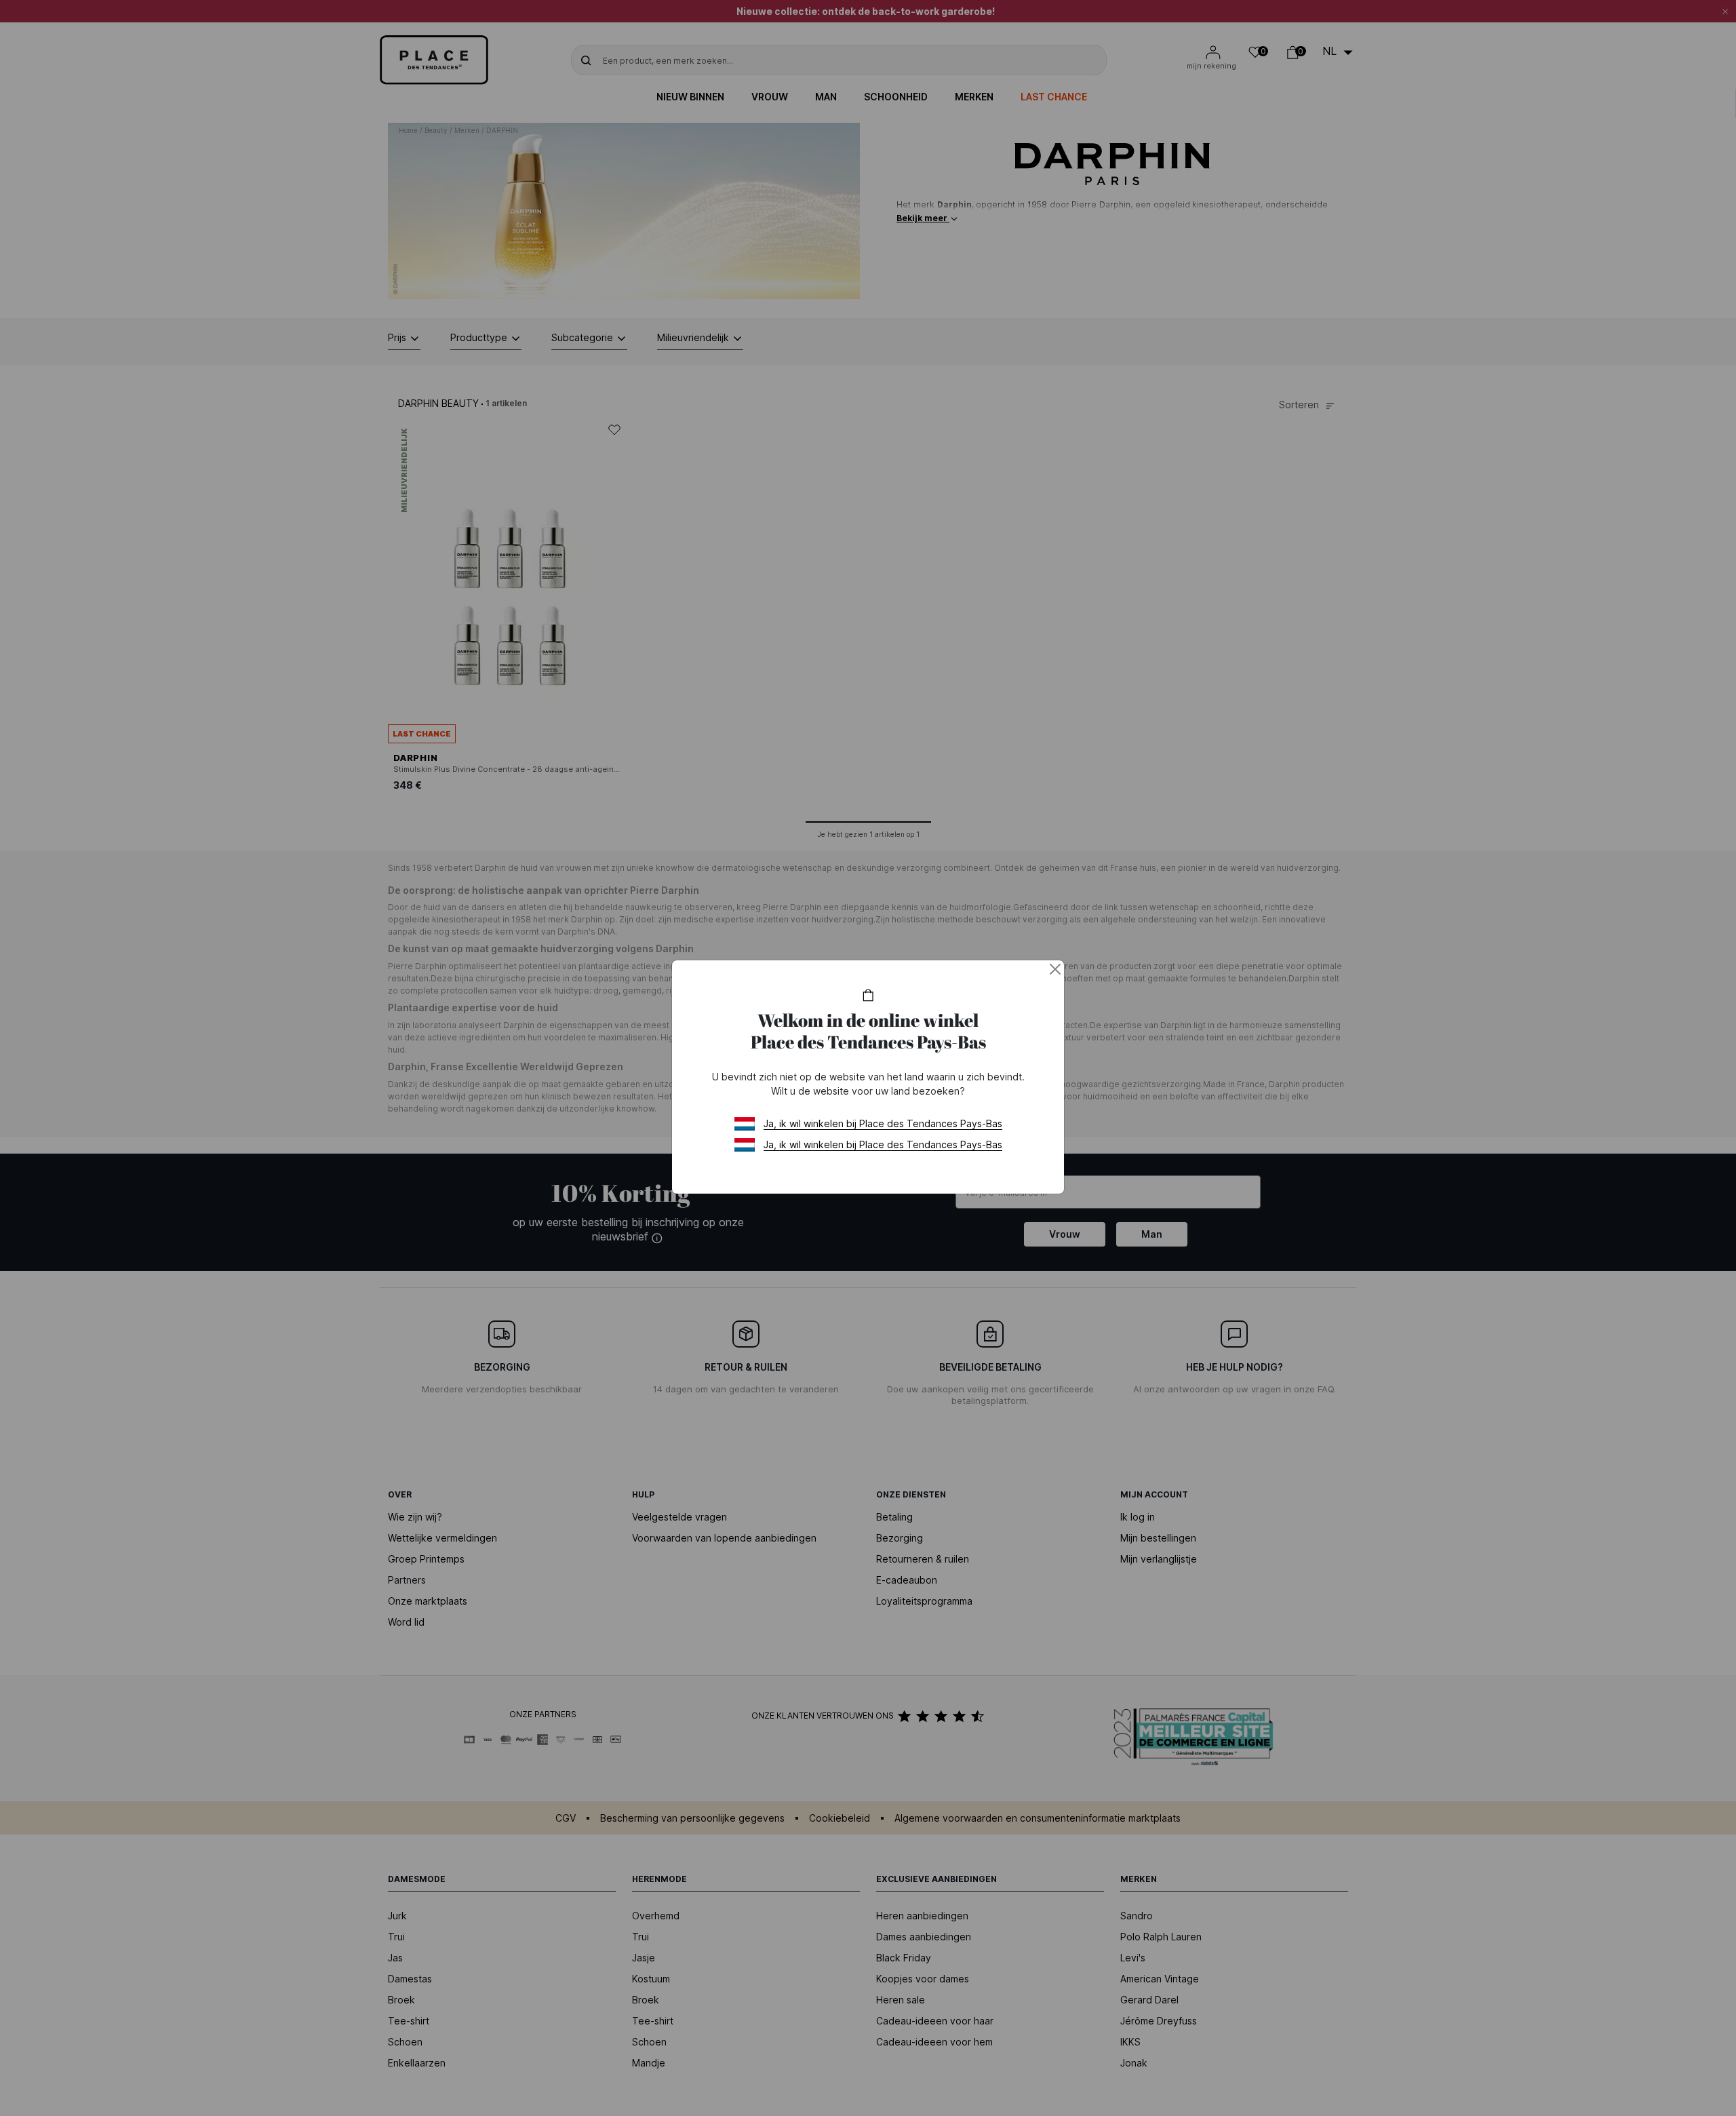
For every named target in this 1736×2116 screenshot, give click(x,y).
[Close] (1055, 969)
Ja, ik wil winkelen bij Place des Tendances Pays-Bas (883, 1123)
